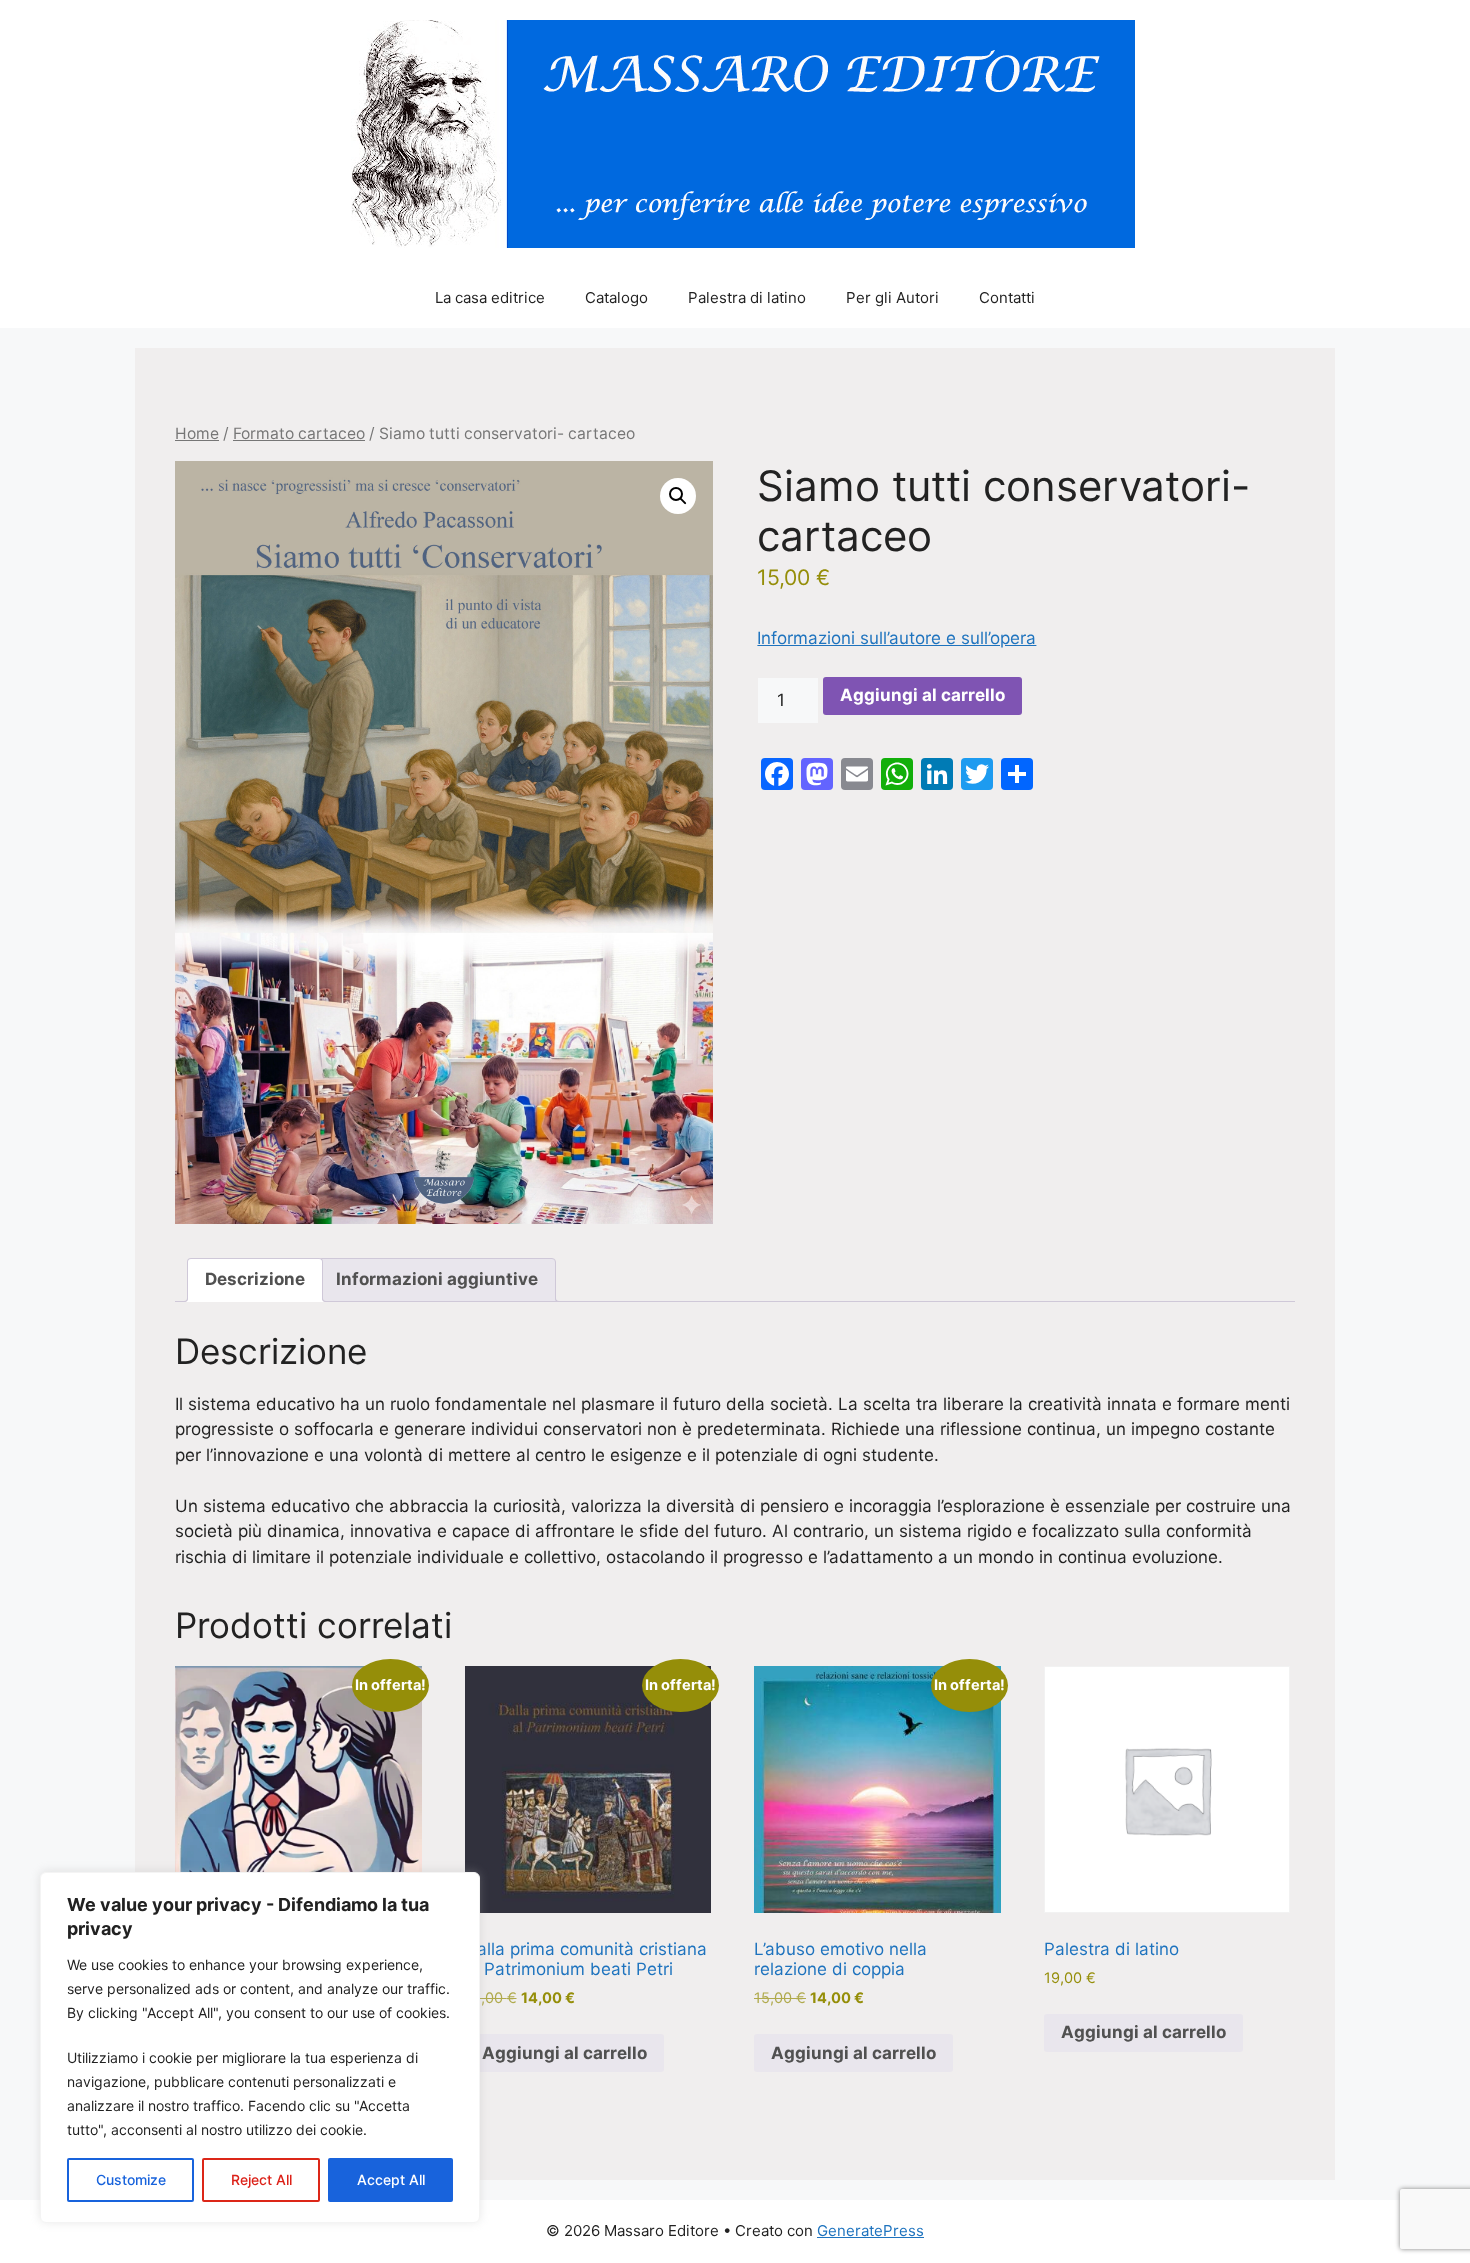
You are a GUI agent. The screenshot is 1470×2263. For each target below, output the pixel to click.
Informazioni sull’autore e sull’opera (896, 638)
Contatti (1007, 297)
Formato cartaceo (299, 433)
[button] (678, 496)
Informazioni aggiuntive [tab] (437, 1279)
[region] (260, 2047)
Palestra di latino (747, 297)
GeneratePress (870, 2230)
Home (197, 433)
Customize (131, 2179)
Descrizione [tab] (255, 1279)
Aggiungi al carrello (922, 695)
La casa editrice (490, 297)
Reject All (261, 2179)
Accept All (391, 2179)
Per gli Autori (892, 297)
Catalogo (616, 297)
